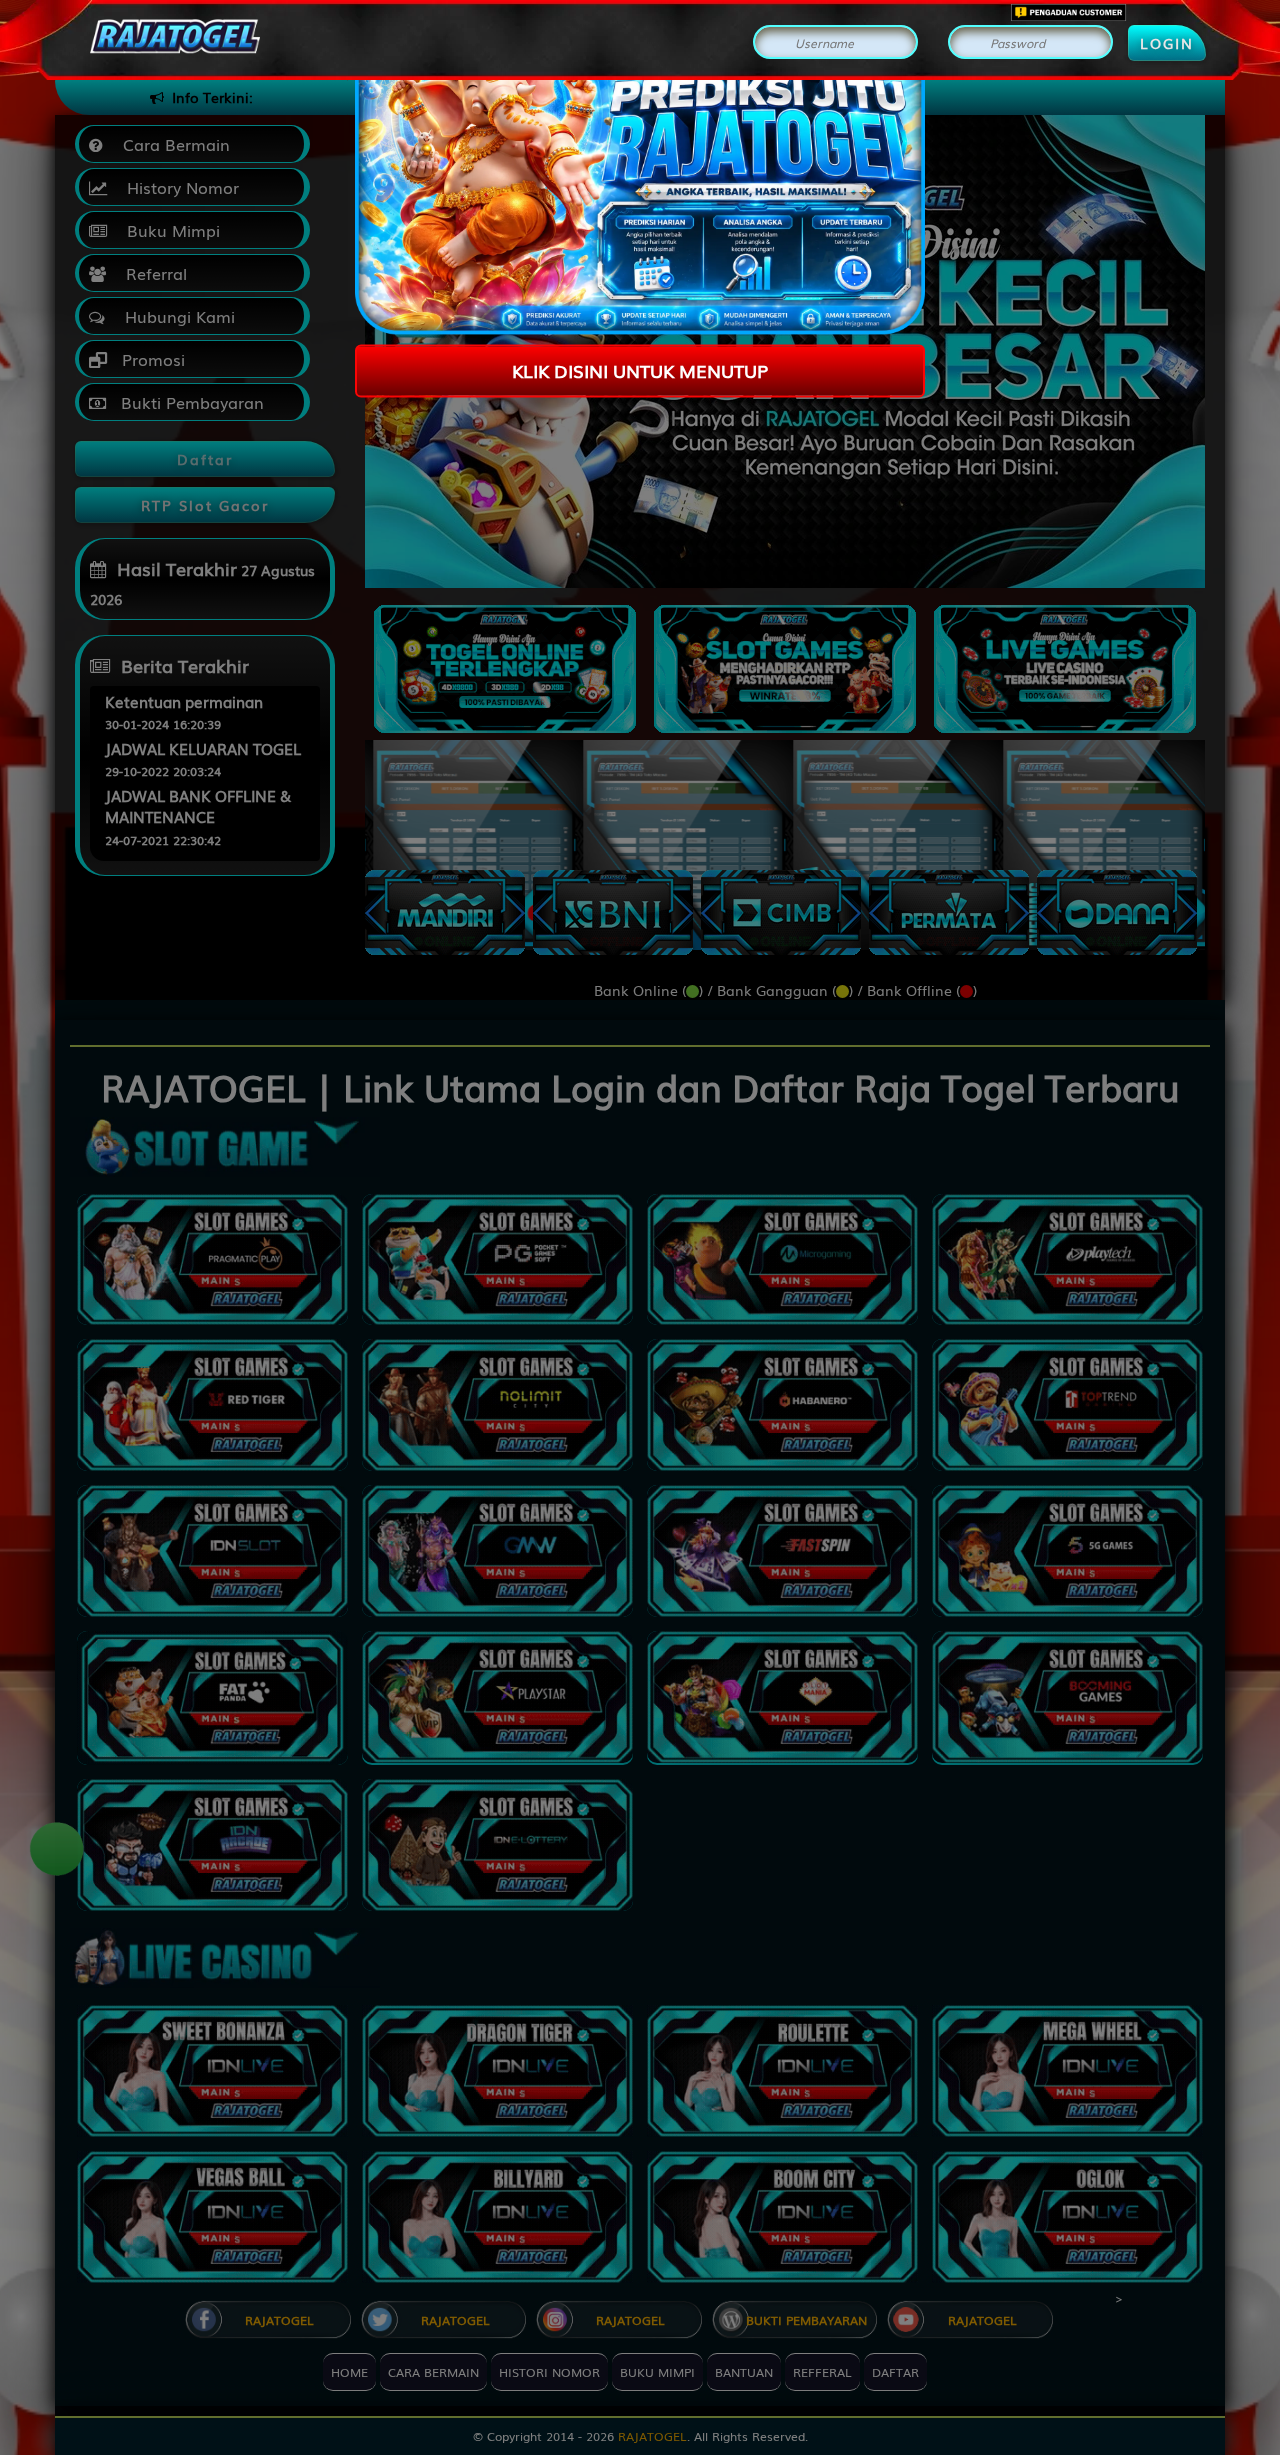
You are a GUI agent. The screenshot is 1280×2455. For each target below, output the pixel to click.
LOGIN (1167, 43)
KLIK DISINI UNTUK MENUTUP (640, 370)
